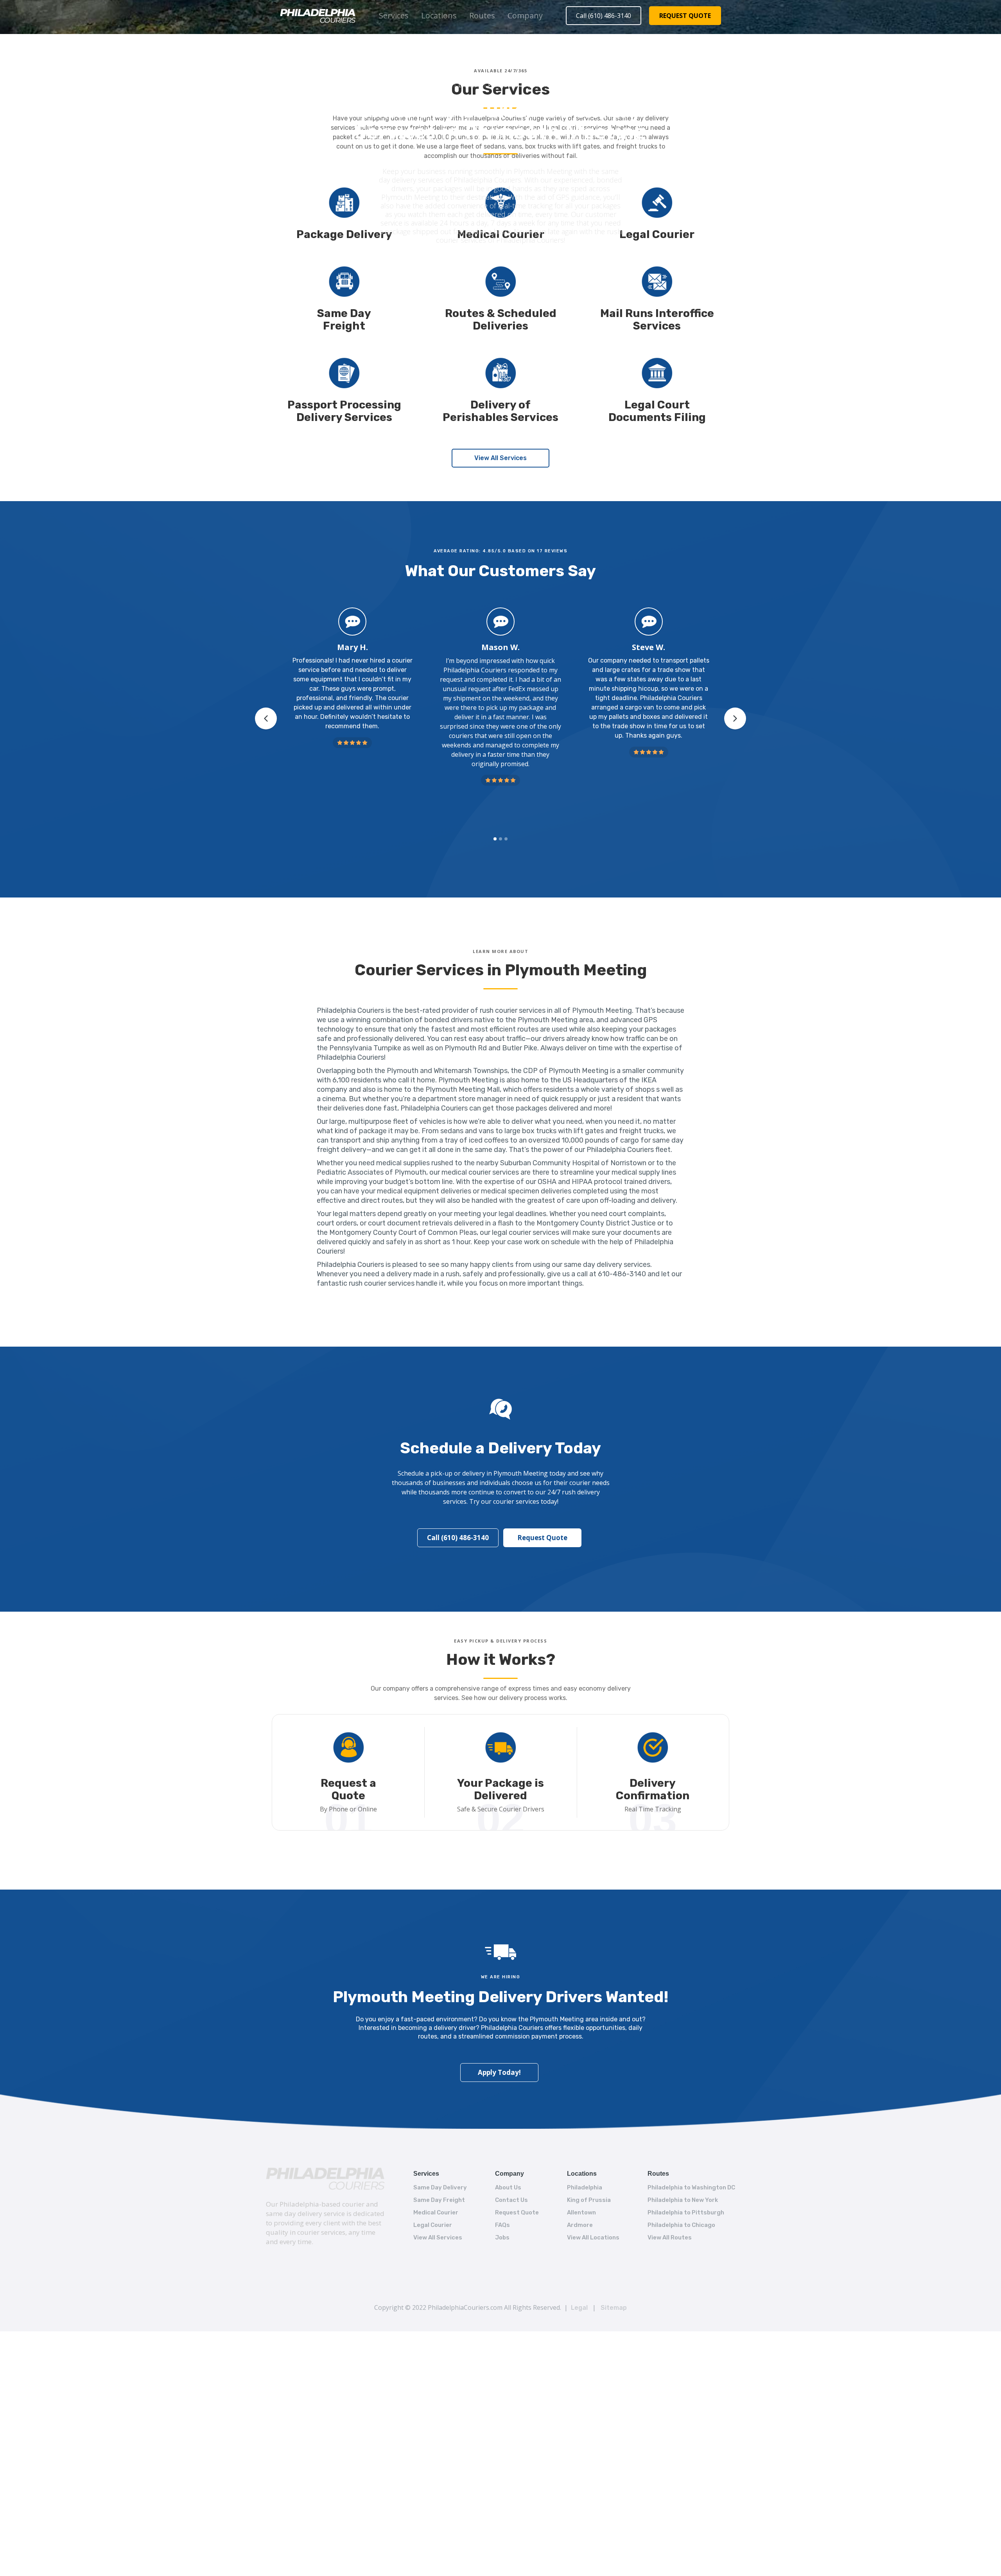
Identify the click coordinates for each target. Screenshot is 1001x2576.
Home (444, 86)
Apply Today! (499, 2072)
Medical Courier (436, 2212)
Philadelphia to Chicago (681, 2225)
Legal (579, 2308)
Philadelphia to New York (683, 2200)
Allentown (581, 2212)
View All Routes (670, 2237)
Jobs (502, 2237)
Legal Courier (433, 2225)
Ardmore (580, 2225)
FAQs (502, 2225)
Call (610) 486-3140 (604, 16)
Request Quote (542, 1538)
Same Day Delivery (440, 2187)
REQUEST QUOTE (685, 16)
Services (394, 15)
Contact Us (511, 2200)
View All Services (500, 458)
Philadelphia (585, 2187)
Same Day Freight (439, 2200)
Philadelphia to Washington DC (691, 2187)
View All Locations (593, 2237)
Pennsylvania (503, 86)
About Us (508, 2187)
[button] (394, 16)
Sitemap (614, 2308)
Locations (439, 15)
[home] (318, 16)
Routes (482, 15)
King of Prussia (589, 2200)
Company (525, 15)
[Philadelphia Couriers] (326, 2178)
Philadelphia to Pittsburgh (686, 2212)
